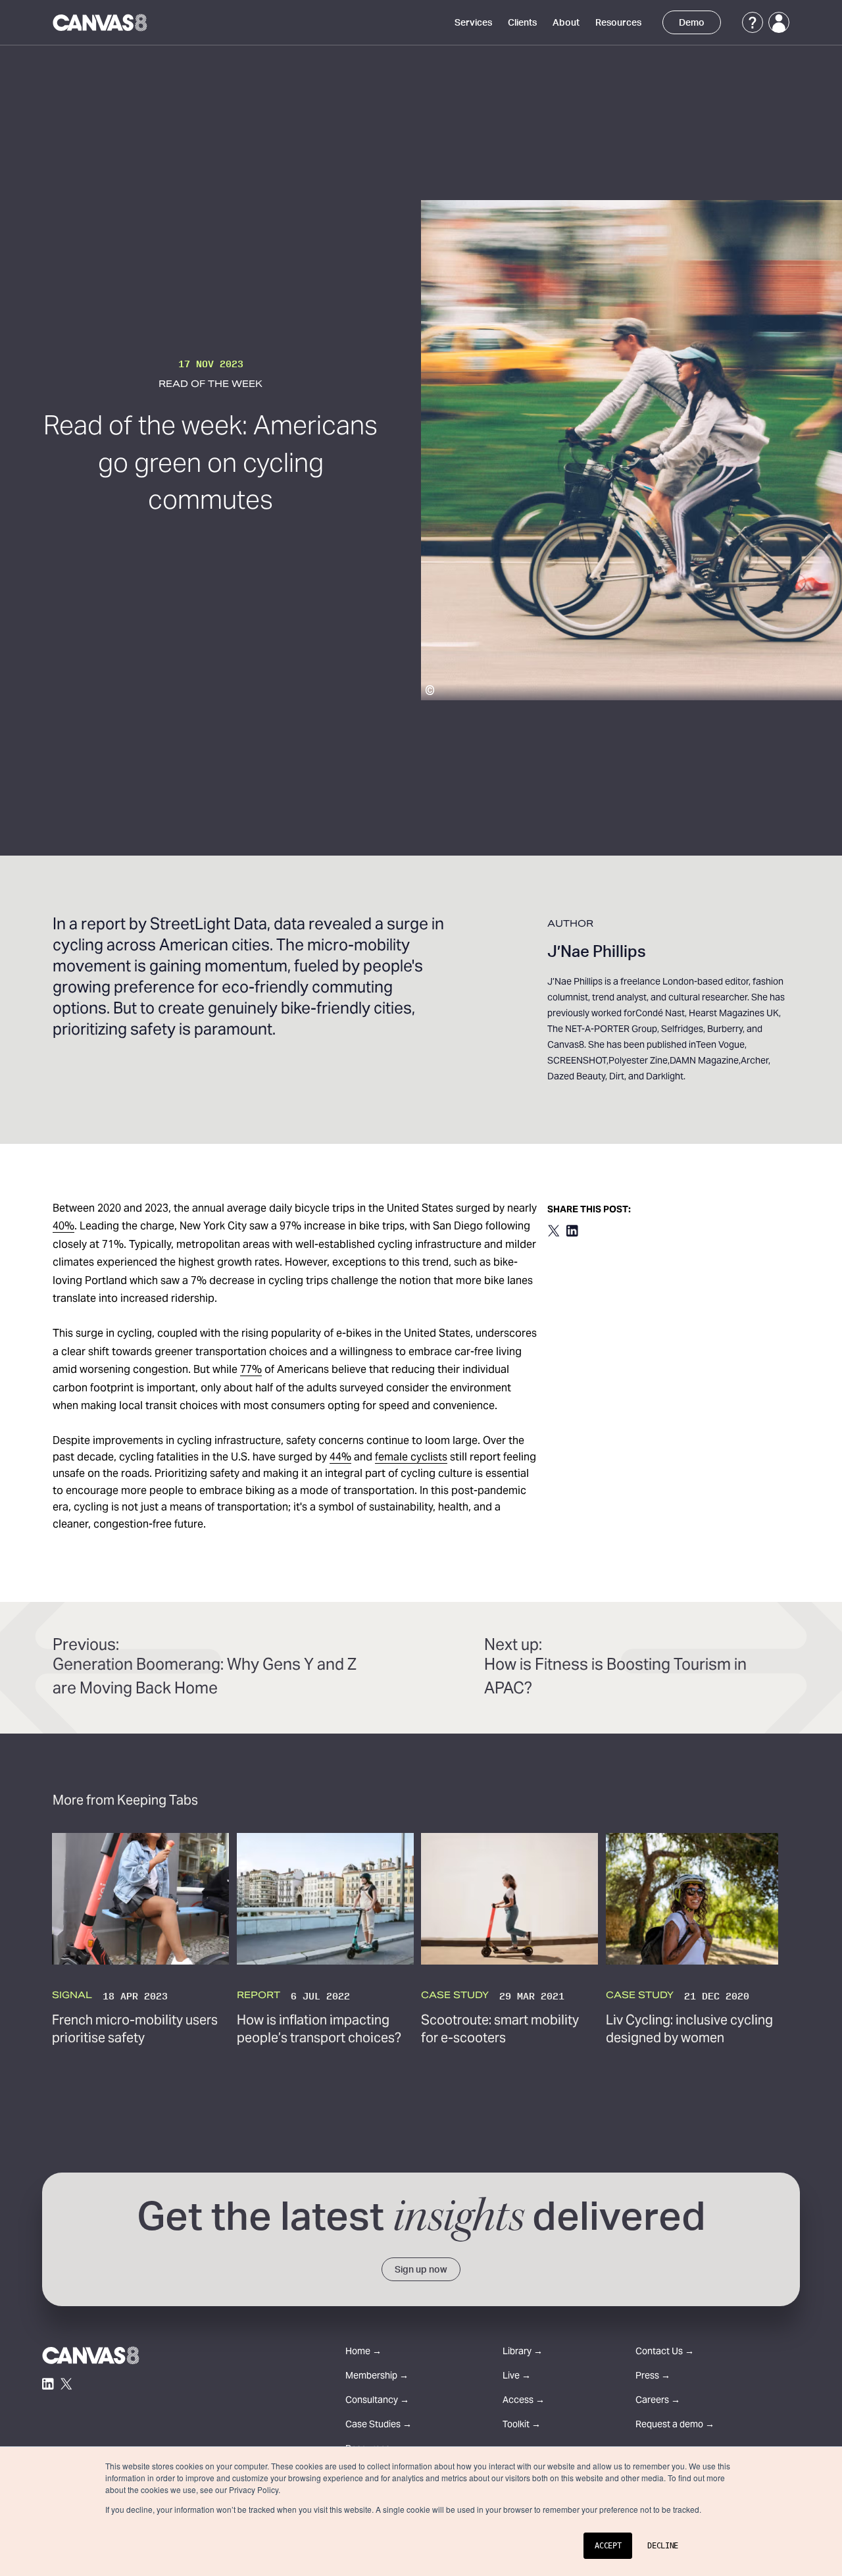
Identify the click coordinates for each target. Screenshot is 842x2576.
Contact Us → (665, 2353)
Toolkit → (522, 2426)
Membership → (377, 2377)
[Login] (779, 22)
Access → (524, 2401)
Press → (653, 2377)
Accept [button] (608, 2546)
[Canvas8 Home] (101, 22)
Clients (522, 23)
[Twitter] (66, 2384)
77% (251, 1370)
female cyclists (411, 1458)
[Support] (753, 22)
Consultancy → (377, 2401)
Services (473, 23)
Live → (517, 2377)
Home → (363, 2353)
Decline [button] (663, 2546)
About (566, 23)
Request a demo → (675, 2426)
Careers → (658, 2401)
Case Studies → (379, 2426)
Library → (523, 2353)
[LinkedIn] (48, 2384)
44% (340, 1458)
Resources (618, 23)
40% (63, 1227)
